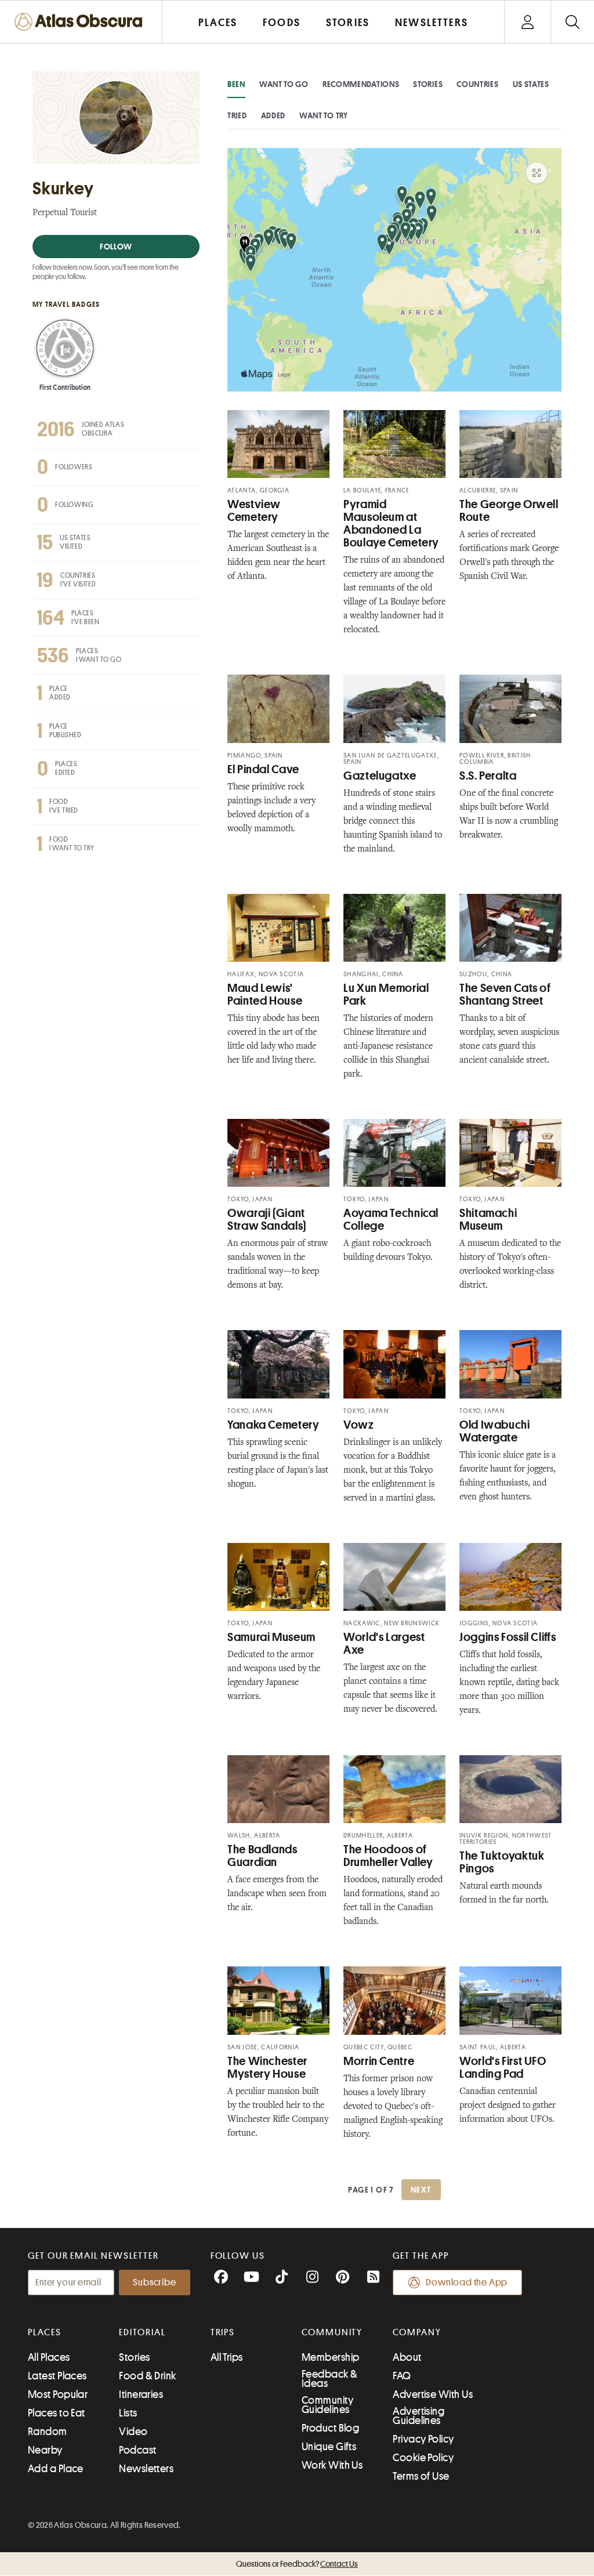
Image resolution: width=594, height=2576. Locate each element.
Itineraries (141, 2394)
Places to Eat (57, 2413)
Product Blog (330, 2428)
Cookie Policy (423, 2458)
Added (274, 115)
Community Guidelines (327, 2405)
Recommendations (361, 84)
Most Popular (58, 2394)
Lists (128, 2413)
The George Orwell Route (509, 511)
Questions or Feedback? (297, 2564)
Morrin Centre (379, 2061)
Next (421, 2190)
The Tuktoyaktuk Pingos (502, 1862)
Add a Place (56, 2469)
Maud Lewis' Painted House (265, 994)
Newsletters (146, 2469)
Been (236, 84)
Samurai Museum (271, 1637)
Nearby (45, 2450)
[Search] (572, 22)
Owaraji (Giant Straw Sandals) (267, 1220)
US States (531, 84)
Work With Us (332, 2465)
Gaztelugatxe (380, 776)
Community (332, 2332)
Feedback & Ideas (330, 2379)
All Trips (227, 2357)
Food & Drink (147, 2376)
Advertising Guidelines (419, 2416)
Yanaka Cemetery (273, 1425)
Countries (477, 84)
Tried (237, 115)
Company (417, 2332)
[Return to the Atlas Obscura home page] (81, 22)
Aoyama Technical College (391, 1220)
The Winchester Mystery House (267, 2068)
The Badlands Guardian (262, 1856)
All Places (49, 2357)
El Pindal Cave (263, 769)
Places (45, 2332)
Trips (223, 2332)
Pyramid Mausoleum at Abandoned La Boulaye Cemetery (391, 523)
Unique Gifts (329, 2447)
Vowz (359, 1425)
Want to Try (324, 115)
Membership (331, 2357)
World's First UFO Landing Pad (503, 2068)
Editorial (142, 2332)
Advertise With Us (433, 2394)
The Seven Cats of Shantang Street (505, 994)
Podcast (137, 2450)
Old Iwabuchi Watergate (495, 1431)
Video (133, 2432)
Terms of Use (421, 2476)
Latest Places (57, 2376)
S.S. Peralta (488, 776)
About (407, 2357)
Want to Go (284, 84)
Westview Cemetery (254, 511)
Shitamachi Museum (488, 1220)
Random (48, 2432)
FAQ (402, 2376)
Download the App (467, 2282)
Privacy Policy (423, 2439)
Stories (428, 84)
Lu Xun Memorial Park (386, 994)
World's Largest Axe (384, 1644)
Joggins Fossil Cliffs (508, 1637)
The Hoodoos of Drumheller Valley (388, 1856)
